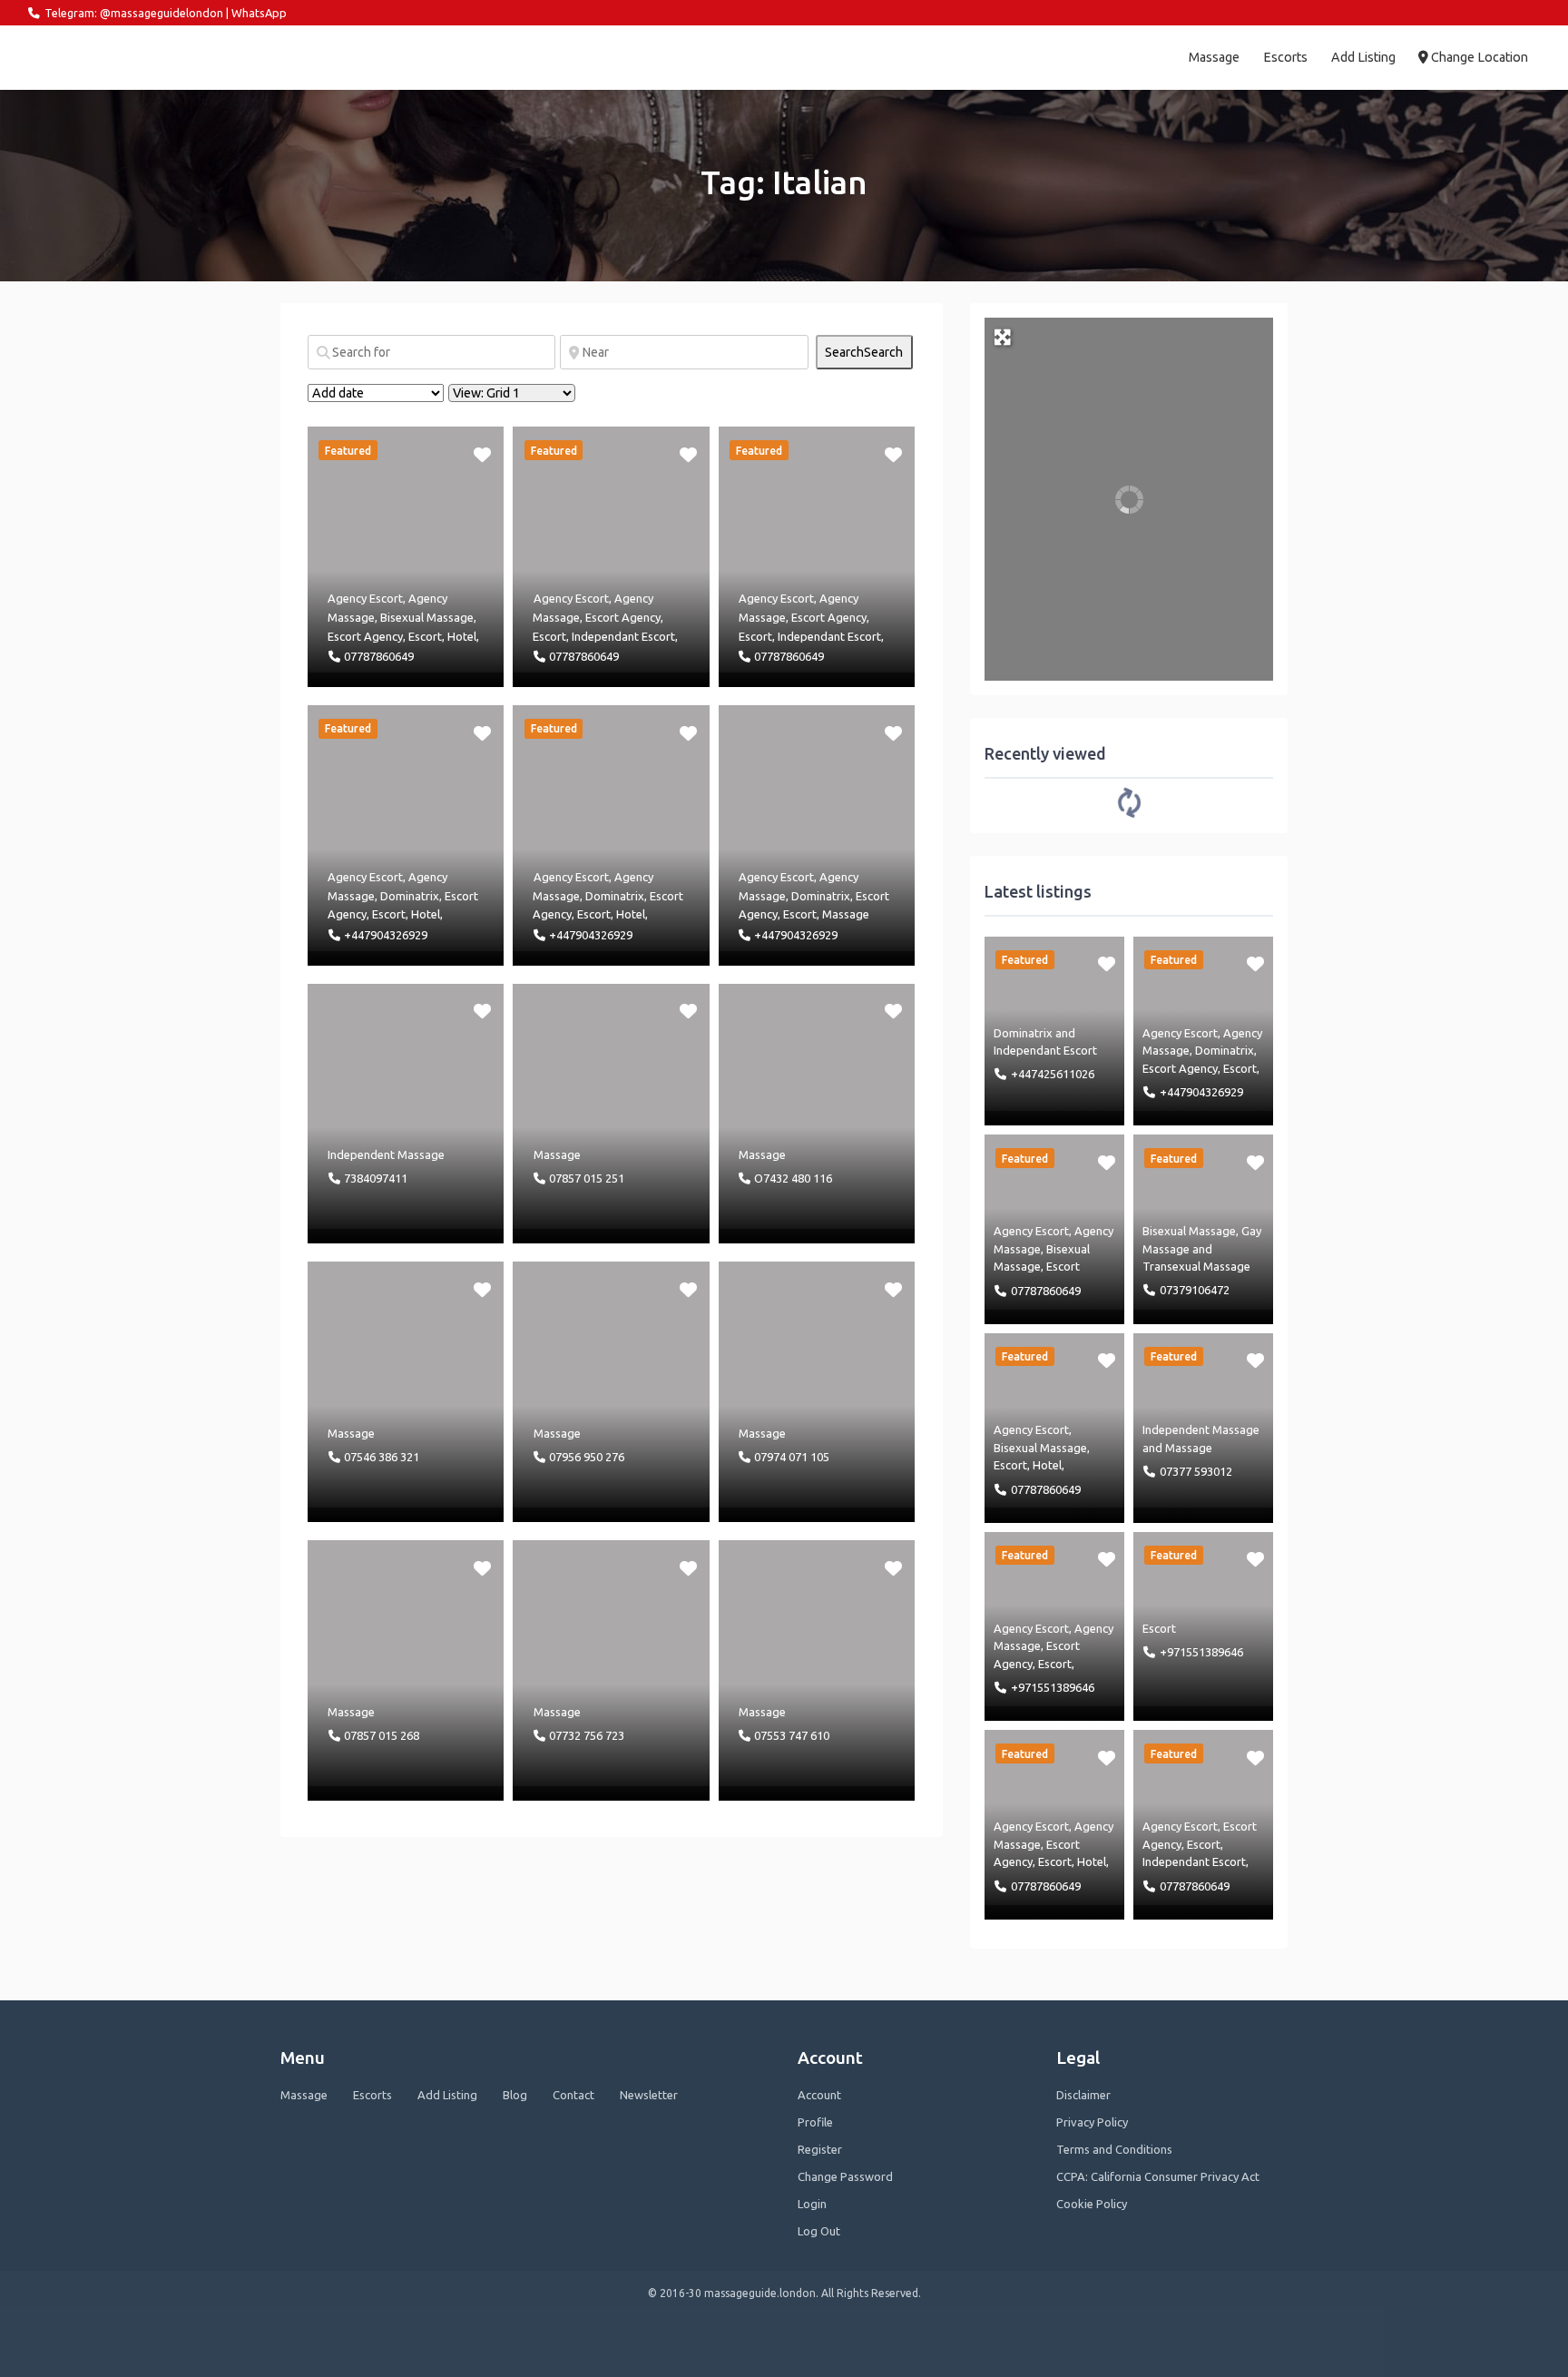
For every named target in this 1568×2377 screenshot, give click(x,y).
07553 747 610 (792, 1735)
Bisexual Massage (427, 617)
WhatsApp (259, 13)
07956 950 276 (587, 1457)
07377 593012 (1196, 1471)
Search (864, 352)
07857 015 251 (587, 1178)
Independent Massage (386, 1154)
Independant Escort (623, 636)
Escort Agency (365, 636)
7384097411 (376, 1178)
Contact (573, 2095)
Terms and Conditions (1114, 2149)
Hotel (462, 636)
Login (812, 2204)
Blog (515, 2095)
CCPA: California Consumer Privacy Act (1158, 2176)
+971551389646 (1053, 1687)
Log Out (819, 2231)
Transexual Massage (1196, 1266)
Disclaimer (1083, 2095)
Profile (815, 2122)
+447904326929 (386, 935)
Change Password (845, 2176)
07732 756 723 (587, 1735)
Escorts (1285, 57)
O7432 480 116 (793, 1178)
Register (820, 2149)
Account (819, 2095)
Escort (425, 636)
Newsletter (649, 2095)
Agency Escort (365, 598)
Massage (1214, 57)
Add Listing (1363, 57)
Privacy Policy (1092, 2122)
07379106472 (1195, 1290)
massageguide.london (107, 57)
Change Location (1478, 57)
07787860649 (379, 656)
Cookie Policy (1092, 2204)
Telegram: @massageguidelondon (134, 13)
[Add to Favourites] (484, 453)
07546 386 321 (382, 1457)
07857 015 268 (382, 1735)
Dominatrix (410, 896)
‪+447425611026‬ (1053, 1074)
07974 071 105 (792, 1457)
